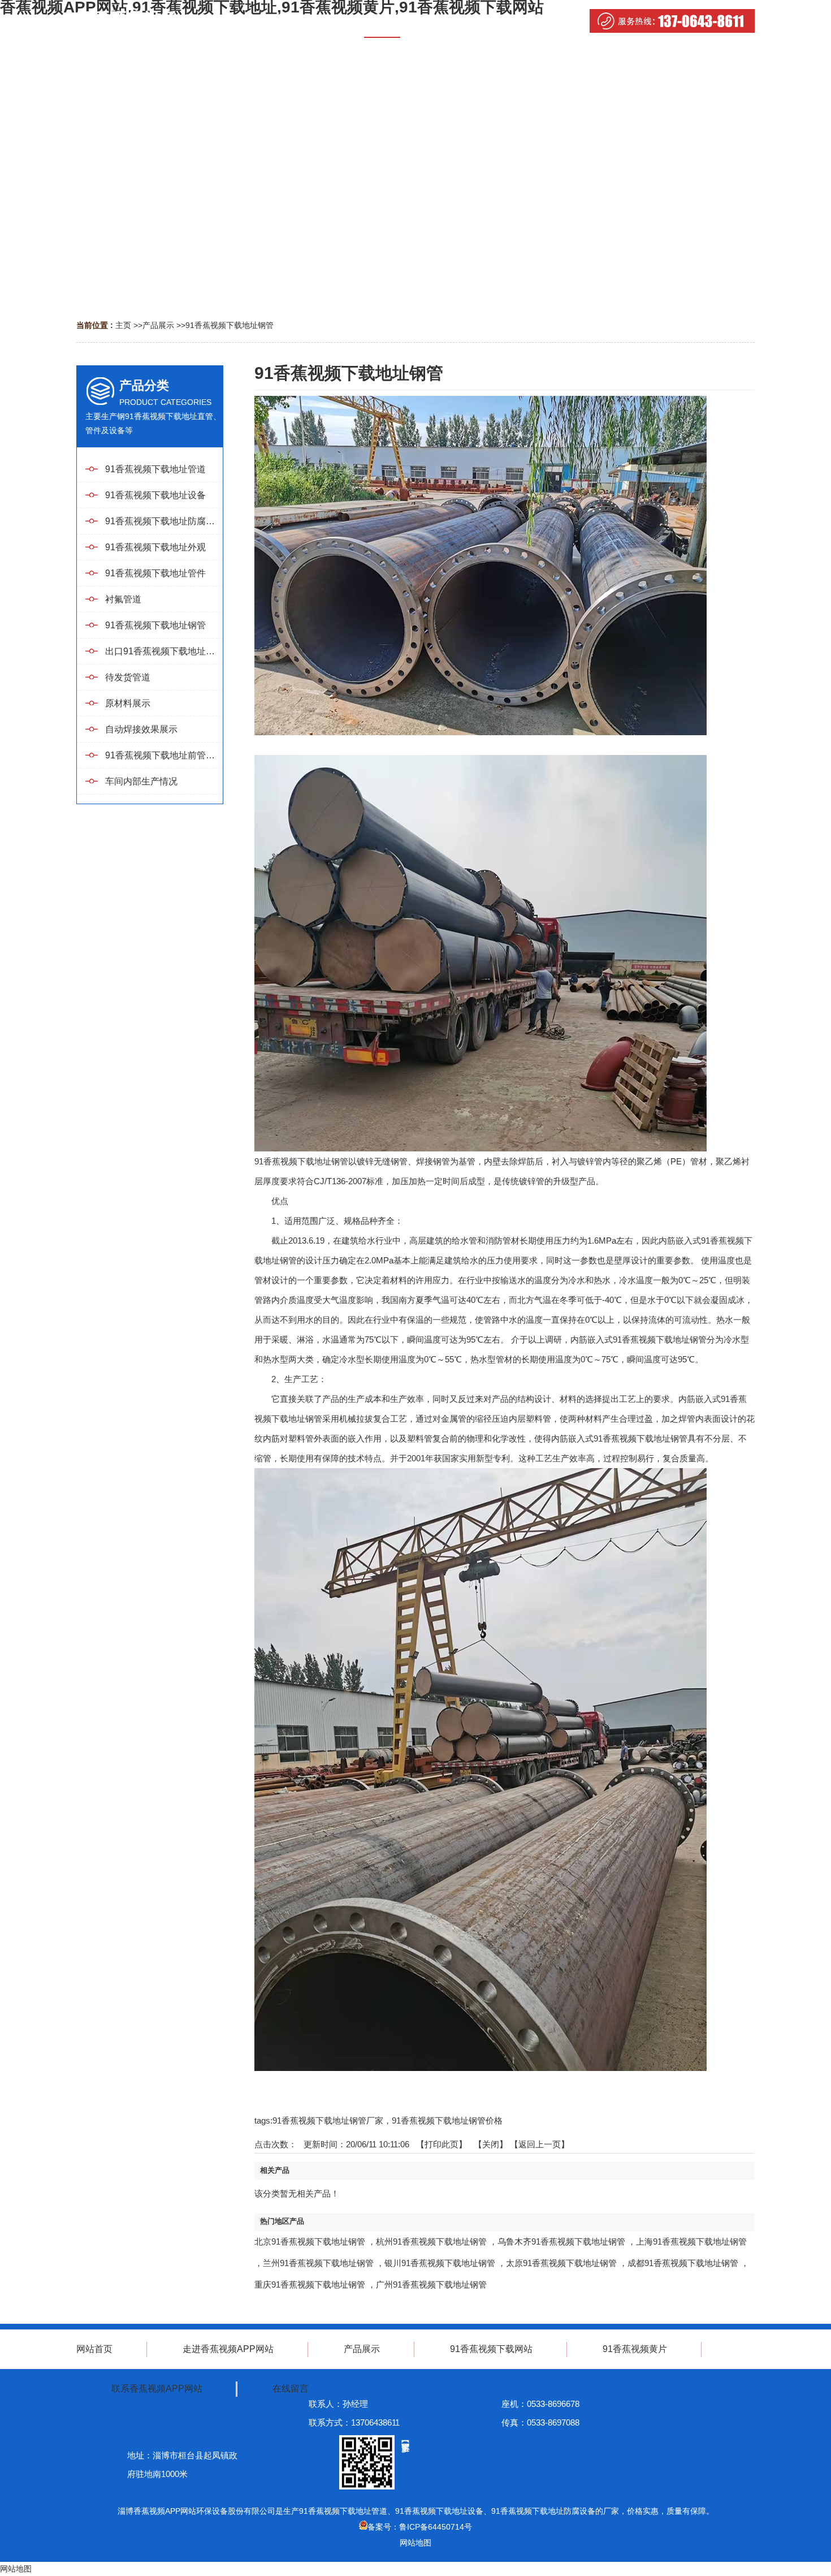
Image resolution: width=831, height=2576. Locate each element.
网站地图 (415, 2543)
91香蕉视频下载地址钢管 (230, 325)
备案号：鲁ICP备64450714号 (420, 2527)
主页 (123, 325)
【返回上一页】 (540, 2144)
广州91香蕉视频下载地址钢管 (431, 2284)
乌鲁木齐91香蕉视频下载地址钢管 (561, 2241)
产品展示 (158, 325)
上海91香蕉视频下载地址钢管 (691, 2241)
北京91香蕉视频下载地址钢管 (310, 2241)
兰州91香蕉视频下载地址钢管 (318, 2263)
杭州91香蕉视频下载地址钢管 (431, 2241)
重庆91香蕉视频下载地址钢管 (310, 2284)
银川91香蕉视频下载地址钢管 (440, 2263)
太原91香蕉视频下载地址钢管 (561, 2263)
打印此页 (442, 2144)
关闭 (491, 2144)
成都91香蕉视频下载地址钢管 (683, 2263)
